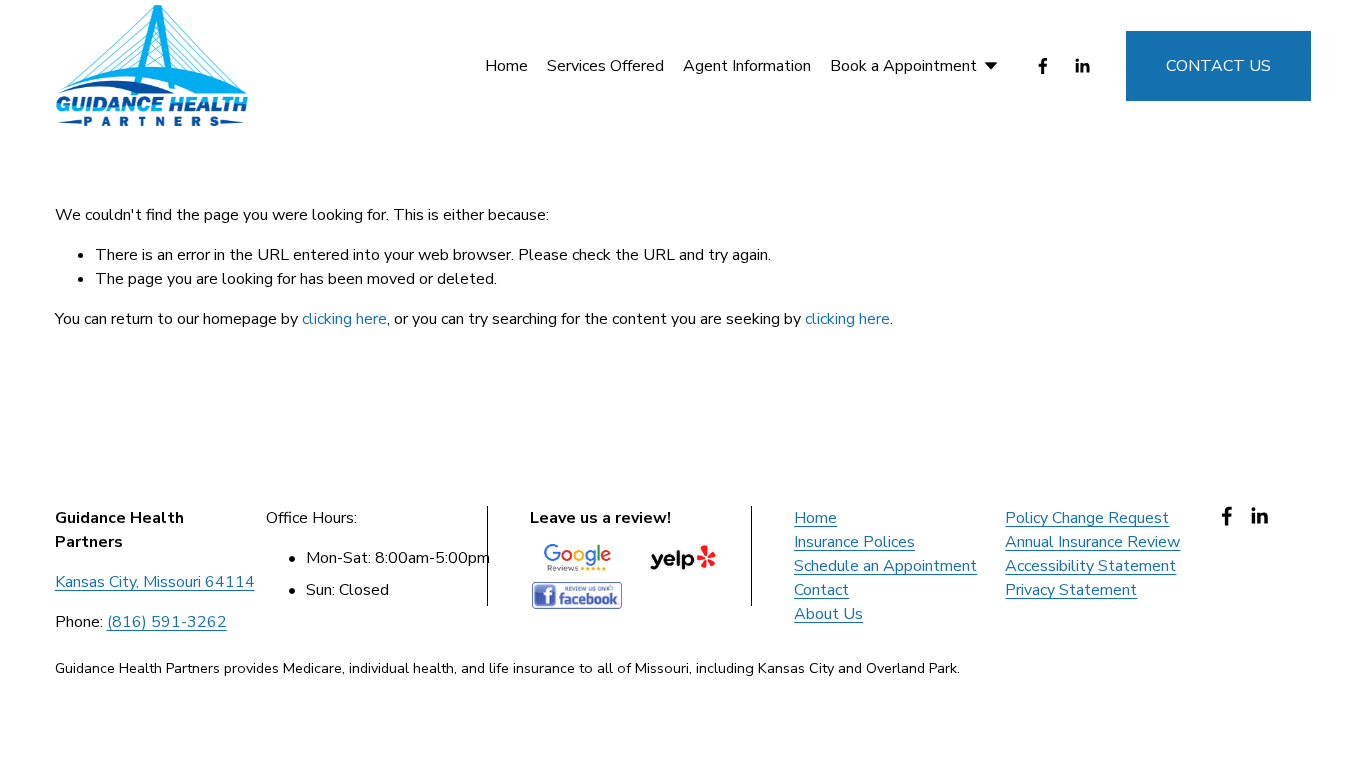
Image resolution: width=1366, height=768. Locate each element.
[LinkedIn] (1082, 66)
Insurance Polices (854, 542)
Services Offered (605, 66)
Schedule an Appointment (885, 566)
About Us (828, 614)
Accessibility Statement (1090, 566)
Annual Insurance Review (1092, 542)
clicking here (344, 319)
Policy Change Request (1087, 518)
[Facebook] (1043, 66)
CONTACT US (1218, 66)
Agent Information (747, 66)
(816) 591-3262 (167, 622)
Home (506, 66)
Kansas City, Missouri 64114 (155, 582)
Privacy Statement (1071, 590)
